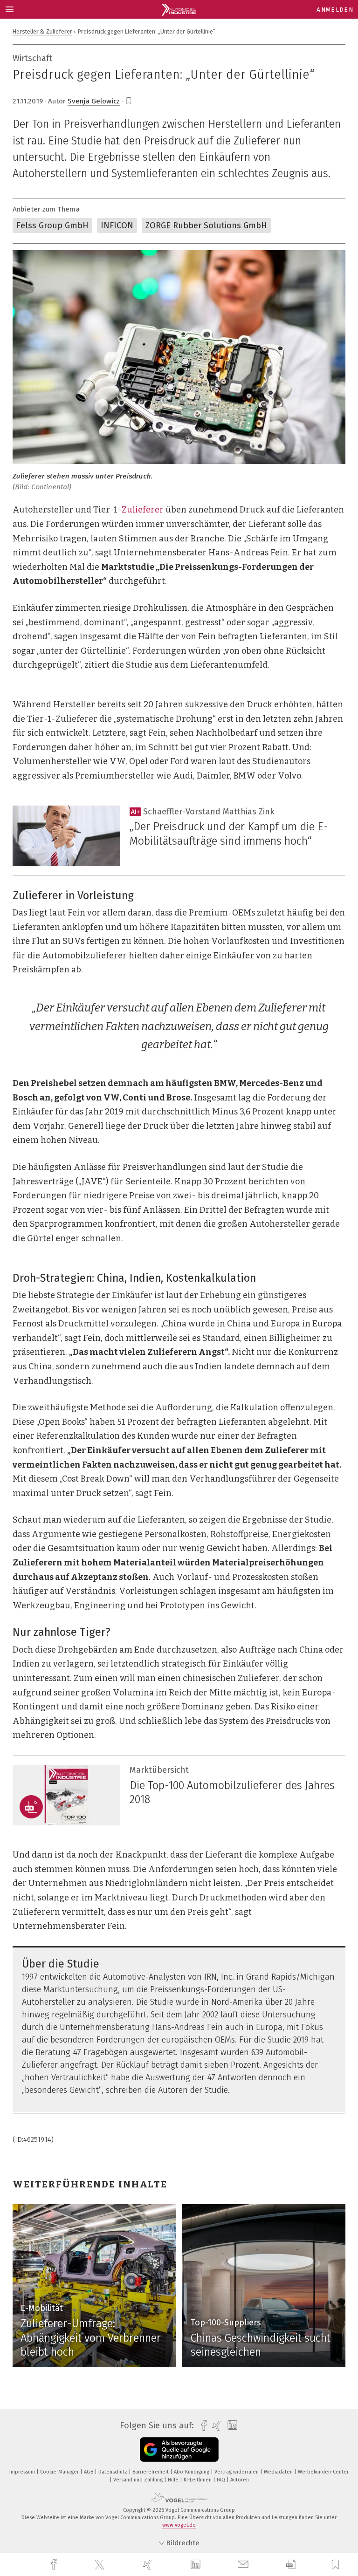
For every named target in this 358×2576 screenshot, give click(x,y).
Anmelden (335, 10)
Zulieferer (143, 510)
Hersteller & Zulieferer (42, 31)
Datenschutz (114, 2472)
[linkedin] (197, 2565)
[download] (291, 2565)
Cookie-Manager (60, 2472)
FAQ (222, 2480)
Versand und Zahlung (139, 2480)
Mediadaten (279, 2472)
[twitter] (101, 2565)
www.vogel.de (179, 2525)
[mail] (244, 2565)
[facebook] (55, 2565)
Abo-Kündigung (192, 2472)
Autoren (240, 2480)
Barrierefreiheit (151, 2472)
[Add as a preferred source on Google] (179, 2450)
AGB (89, 2472)
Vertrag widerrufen (237, 2472)
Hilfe (174, 2480)
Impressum (23, 2472)
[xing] (149, 2565)
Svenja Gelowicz (94, 101)
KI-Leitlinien (198, 2480)
